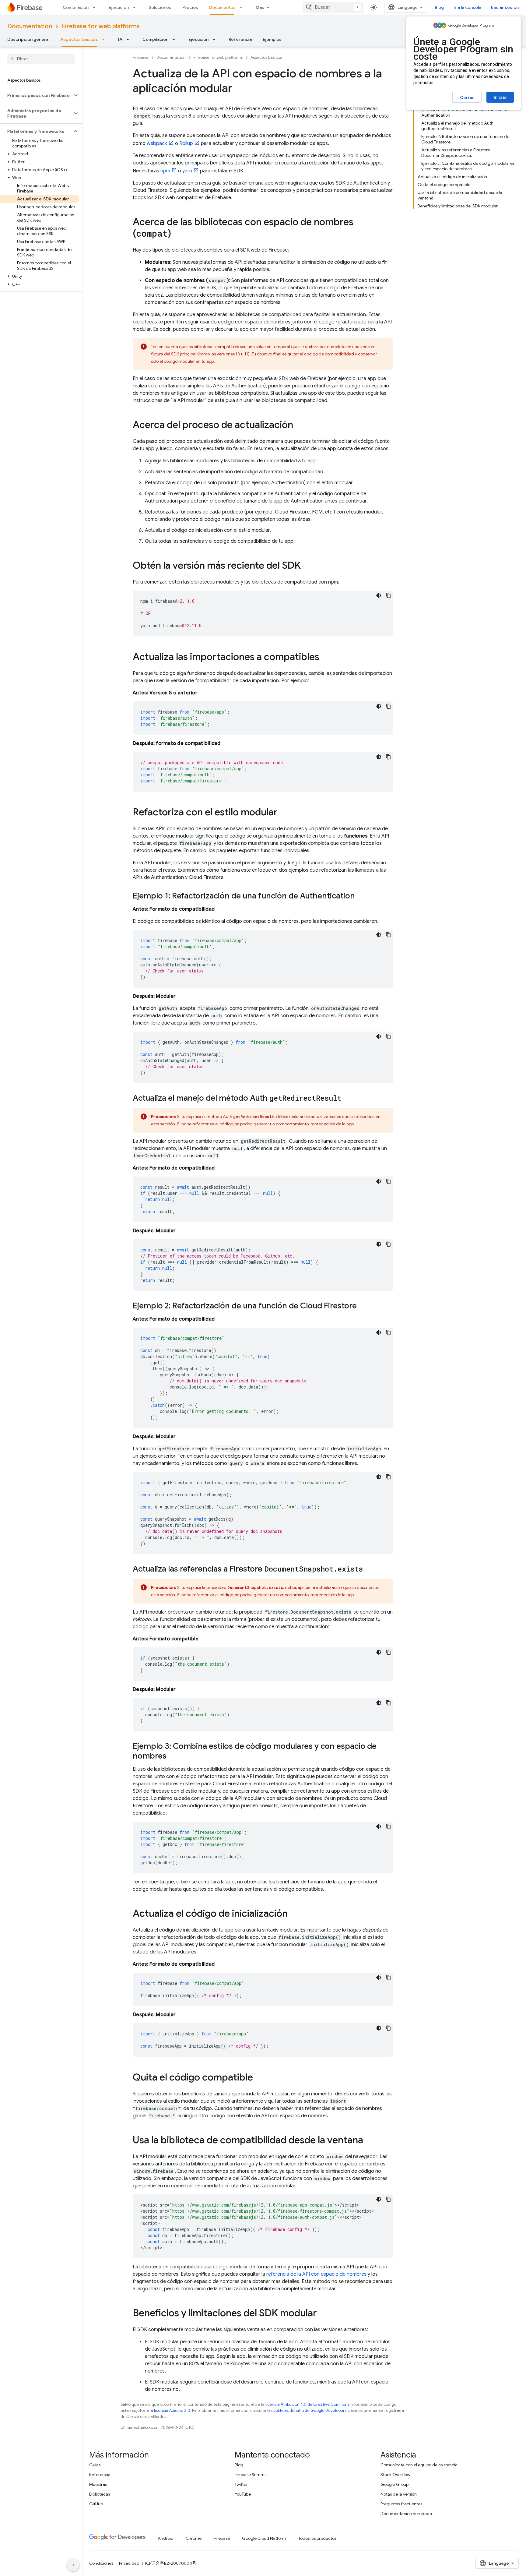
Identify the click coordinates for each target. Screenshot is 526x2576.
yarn (187, 171)
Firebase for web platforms (101, 26)
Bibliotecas (100, 2494)
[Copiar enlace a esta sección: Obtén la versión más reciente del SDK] (307, 566)
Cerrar (467, 97)
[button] (36, 95)
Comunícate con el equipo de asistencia (419, 2465)
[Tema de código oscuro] (379, 595)
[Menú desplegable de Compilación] (96, 7)
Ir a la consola (467, 7)
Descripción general (28, 39)
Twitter (241, 2484)
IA (120, 39)
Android (166, 2538)
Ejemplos (272, 39)
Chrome (194, 2538)
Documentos (222, 7)
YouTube (243, 2494)
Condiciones (101, 2563)
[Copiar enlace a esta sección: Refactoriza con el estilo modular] (284, 813)
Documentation (30, 26)
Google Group (394, 2484)
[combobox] (333, 7)
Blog (439, 7)
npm (165, 171)
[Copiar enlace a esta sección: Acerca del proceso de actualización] (299, 425)
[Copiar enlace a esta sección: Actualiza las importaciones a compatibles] (325, 658)
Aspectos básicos (79, 39)
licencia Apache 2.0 (172, 2410)
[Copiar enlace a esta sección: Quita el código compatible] (259, 2078)
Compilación (76, 7)
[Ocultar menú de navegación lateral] (73, 2565)
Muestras (98, 2484)
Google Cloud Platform (264, 2538)
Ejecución (119, 7)
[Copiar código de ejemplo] (388, 595)
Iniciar (500, 97)
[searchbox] (41, 59)
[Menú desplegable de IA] (130, 39)
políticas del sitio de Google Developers (310, 2410)
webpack (157, 143)
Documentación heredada (406, 2514)
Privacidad (129, 2563)
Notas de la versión (399, 2494)
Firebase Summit (251, 2475)
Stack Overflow (395, 2475)
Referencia (240, 39)
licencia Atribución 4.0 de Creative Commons (307, 2404)
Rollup (186, 143)
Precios (190, 7)
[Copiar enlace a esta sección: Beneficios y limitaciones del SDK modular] (323, 2314)
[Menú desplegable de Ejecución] (136, 7)
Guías (95, 2465)
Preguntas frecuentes (401, 2504)
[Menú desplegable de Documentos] (243, 7)
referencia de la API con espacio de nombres (316, 2274)
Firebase (141, 57)
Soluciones (160, 7)
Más (260, 7)
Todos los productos (317, 2538)
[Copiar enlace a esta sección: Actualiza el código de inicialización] (294, 1914)
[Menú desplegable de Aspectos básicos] (105, 39)
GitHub (96, 2504)
